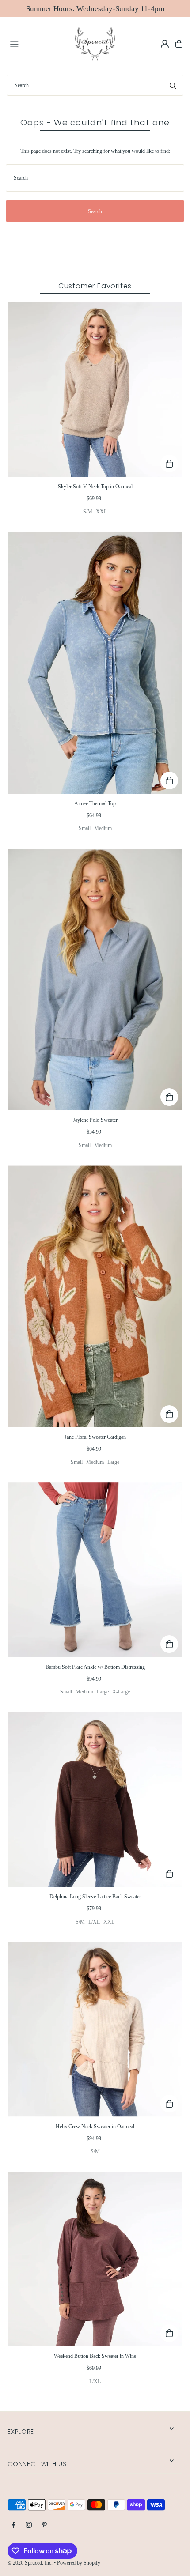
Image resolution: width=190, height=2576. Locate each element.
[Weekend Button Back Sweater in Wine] (95, 2259)
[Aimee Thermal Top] (95, 663)
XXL (101, 512)
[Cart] (179, 44)
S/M (88, 512)
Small (85, 828)
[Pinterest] (44, 2525)
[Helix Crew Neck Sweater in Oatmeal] (95, 2029)
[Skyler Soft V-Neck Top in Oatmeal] (95, 390)
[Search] (173, 85)
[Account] (165, 44)
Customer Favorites (95, 286)
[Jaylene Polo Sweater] (95, 979)
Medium (103, 828)
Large (113, 1462)
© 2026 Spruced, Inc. (30, 2563)
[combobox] (95, 85)
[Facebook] (14, 2525)
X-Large (121, 1692)
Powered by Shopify (79, 2563)
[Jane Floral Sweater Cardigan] (95, 1296)
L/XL (94, 1922)
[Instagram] (29, 2525)
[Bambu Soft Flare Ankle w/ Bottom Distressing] (95, 1570)
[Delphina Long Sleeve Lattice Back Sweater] (95, 1799)
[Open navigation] (38, 43)
